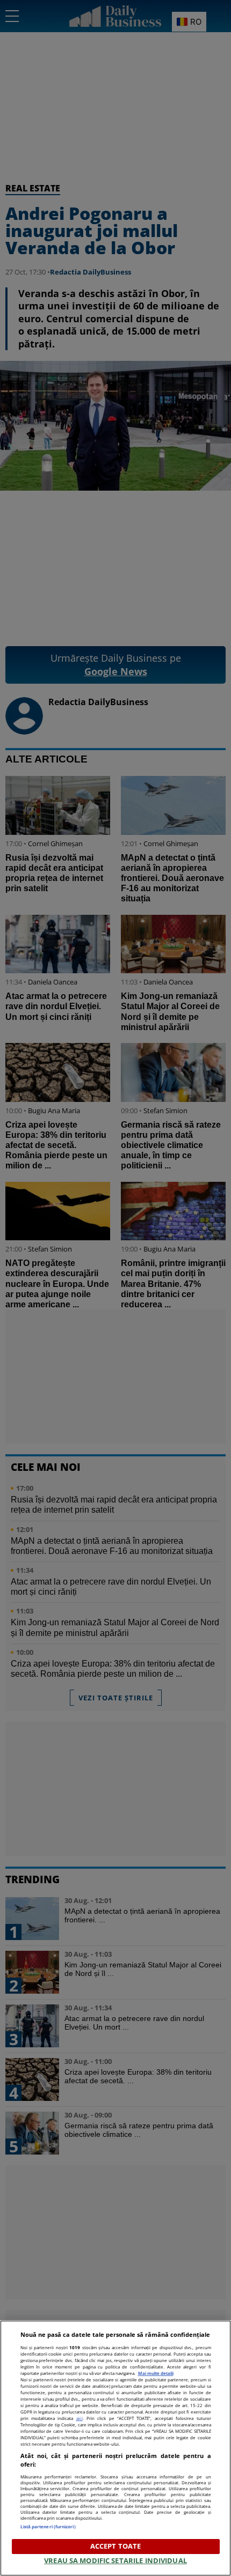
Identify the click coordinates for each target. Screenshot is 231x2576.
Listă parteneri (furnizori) (48, 2526)
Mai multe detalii (156, 2373)
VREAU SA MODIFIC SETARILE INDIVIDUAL (115, 2560)
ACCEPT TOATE (116, 2546)
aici (80, 2418)
